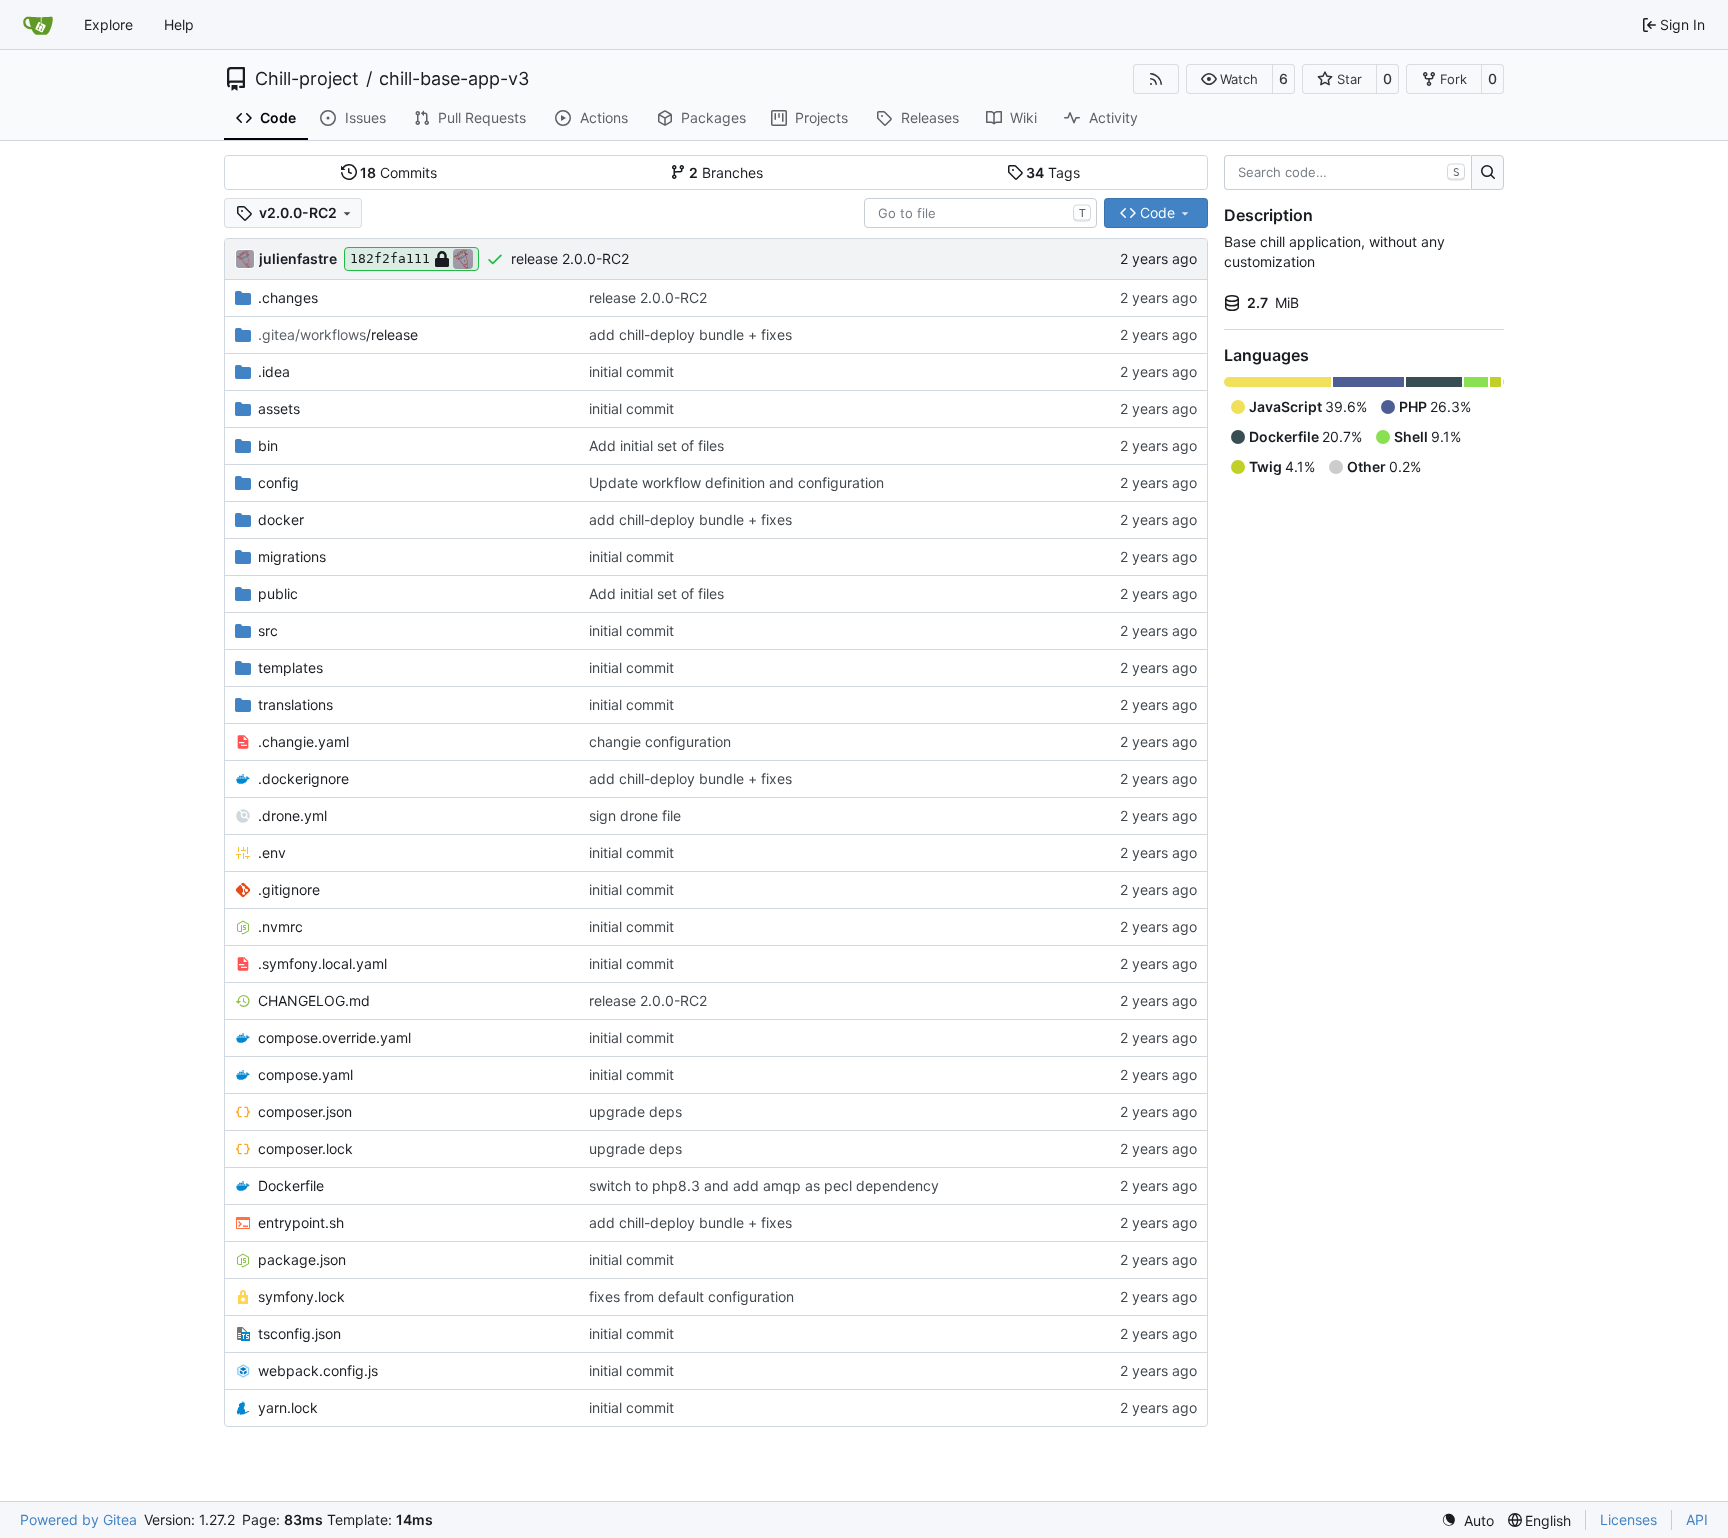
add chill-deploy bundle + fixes (690, 334)
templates (290, 667)
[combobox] (980, 213)
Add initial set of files (656, 445)
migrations (292, 556)
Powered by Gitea (78, 1519)
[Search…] (1487, 173)
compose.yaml (305, 1074)
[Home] (38, 25)
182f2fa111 (390, 258)
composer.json (305, 1111)
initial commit (631, 371)
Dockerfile (291, 1185)
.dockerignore (303, 778)
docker (281, 519)
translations (295, 704)
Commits (398, 172)
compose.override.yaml (334, 1037)
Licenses (1628, 1519)
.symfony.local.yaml (322, 963)
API (1697, 1519)
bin (268, 445)
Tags (1053, 172)
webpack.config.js (318, 1370)
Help (179, 24)
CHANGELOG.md (314, 1000)
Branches (726, 172)
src (268, 630)
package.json (302, 1259)
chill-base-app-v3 (454, 79)
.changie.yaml (303, 741)
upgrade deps (635, 1111)
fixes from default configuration (691, 1296)
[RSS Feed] (1156, 79)
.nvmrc (280, 926)
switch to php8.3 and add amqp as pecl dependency (764, 1185)
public (278, 593)
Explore (108, 24)
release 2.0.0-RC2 (570, 258)
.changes (288, 297)
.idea (274, 371)
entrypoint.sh (301, 1222)
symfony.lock (301, 1296)
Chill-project (307, 79)
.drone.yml (292, 815)
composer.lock (305, 1148)
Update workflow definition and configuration (736, 482)
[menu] (1467, 1520)
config (278, 482)
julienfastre (298, 258)
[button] (1229, 79)
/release (338, 334)
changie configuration (660, 741)
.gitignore (289, 889)
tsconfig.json (299, 1333)
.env (272, 852)
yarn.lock (288, 1407)
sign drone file (635, 815)
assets (279, 408)
